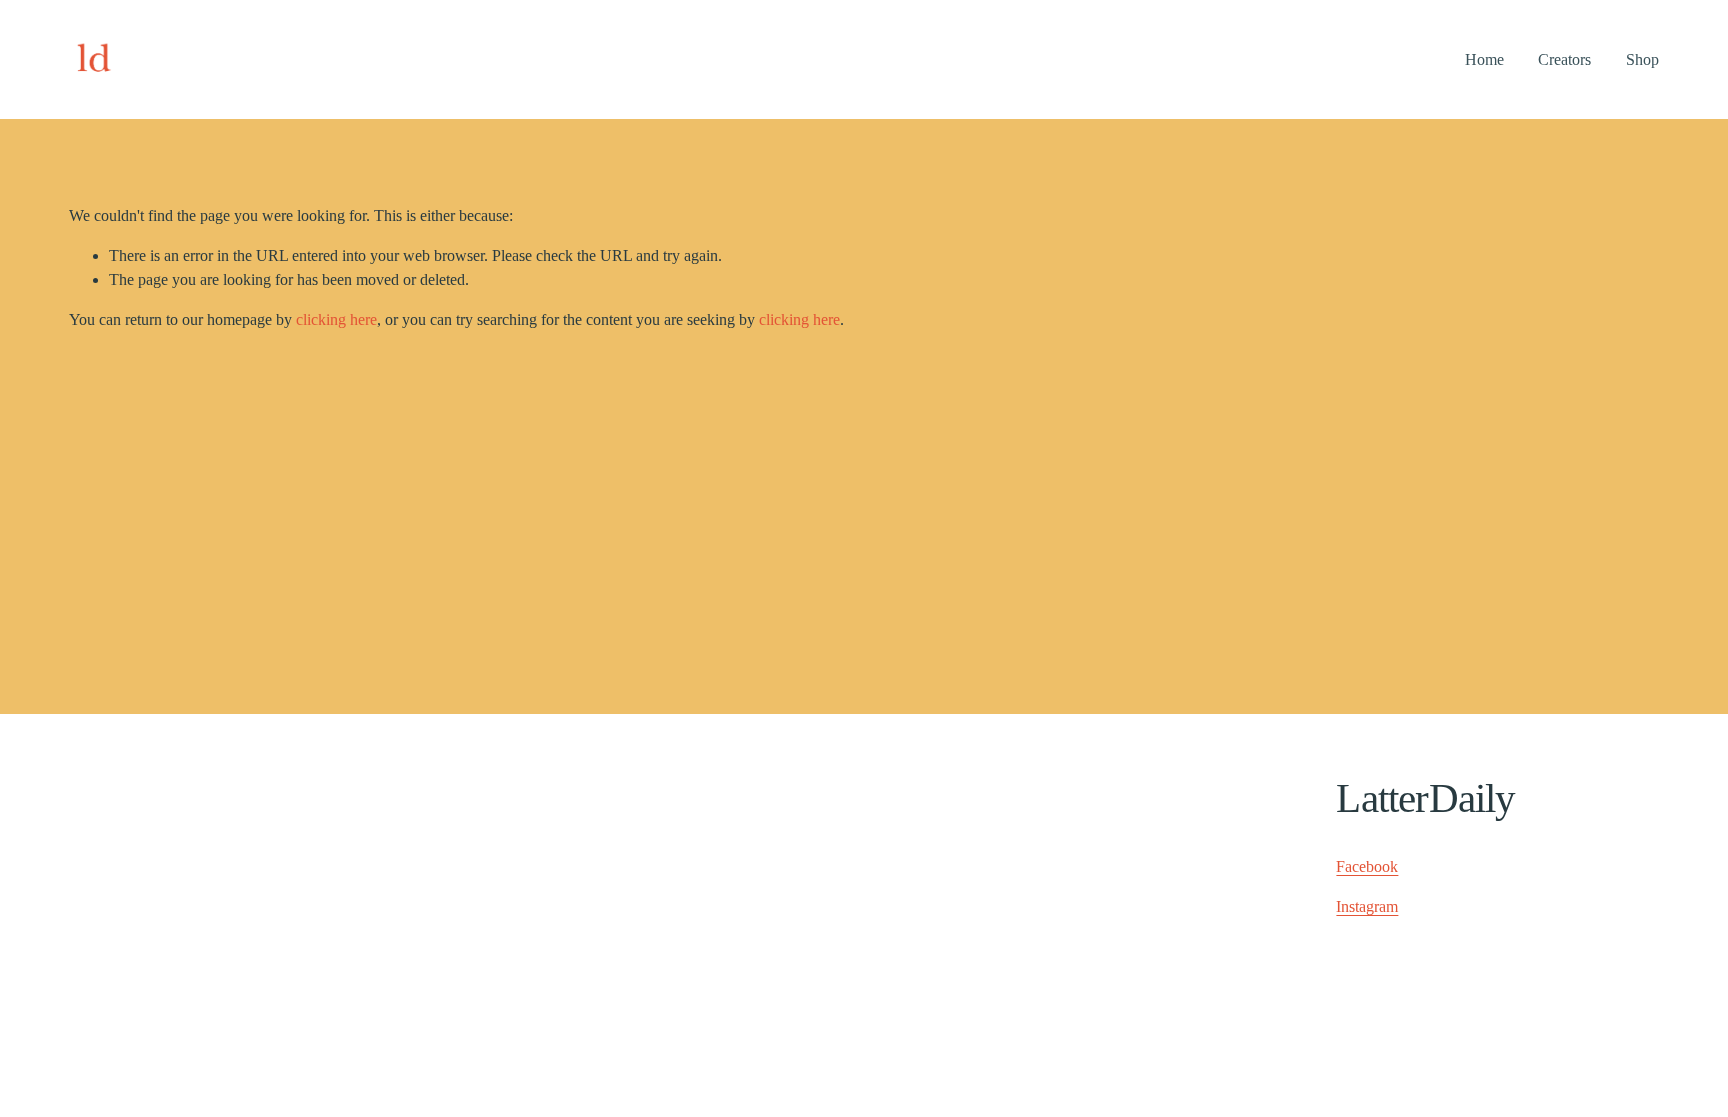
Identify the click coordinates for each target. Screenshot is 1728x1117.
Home (1484, 59)
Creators (1564, 59)
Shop (1642, 59)
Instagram (1367, 906)
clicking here (336, 319)
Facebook (1367, 866)
